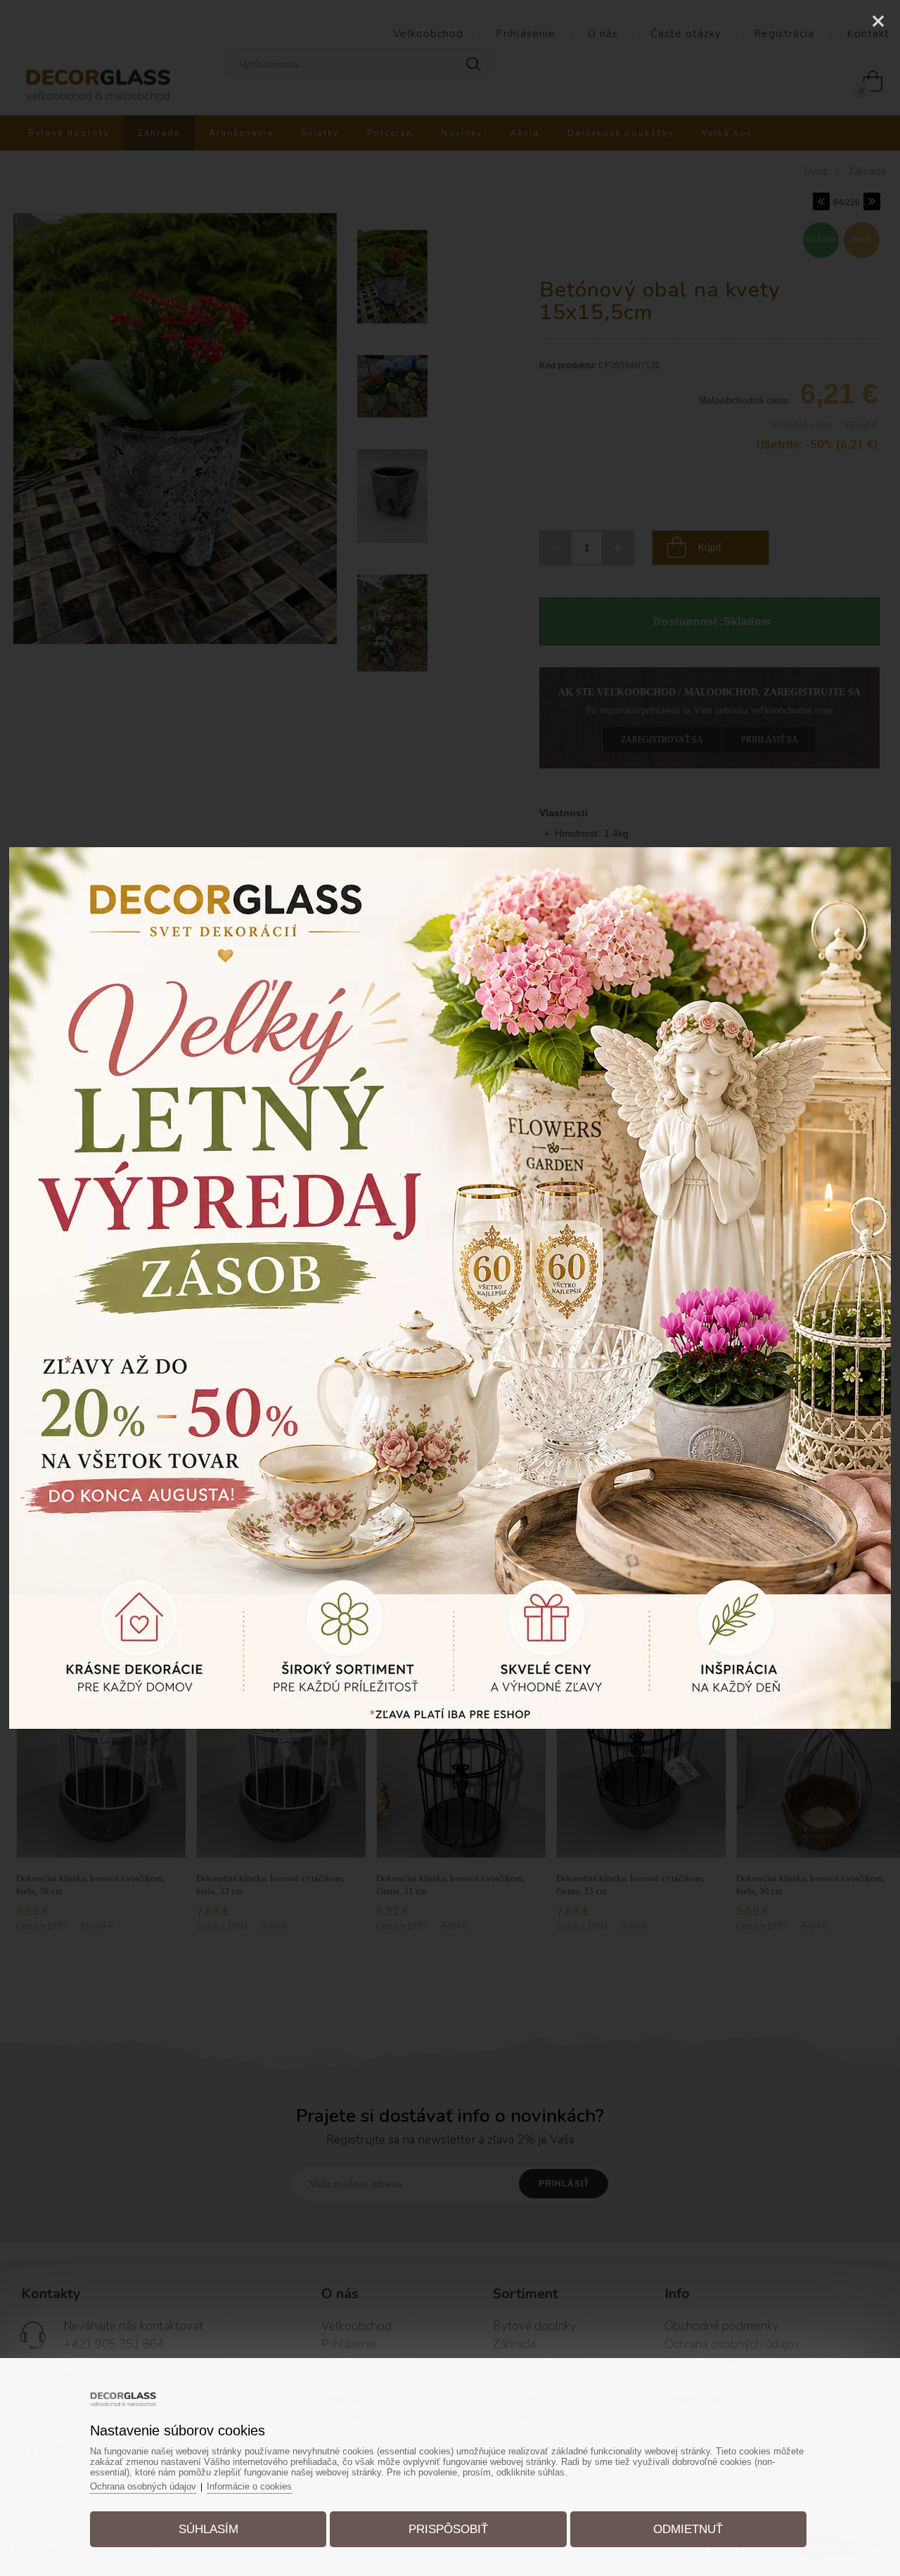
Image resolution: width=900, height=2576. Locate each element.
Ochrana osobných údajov (143, 2486)
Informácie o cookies (249, 2486)
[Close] (878, 21)
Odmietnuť (688, 2529)
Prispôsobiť (448, 2529)
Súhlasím (208, 2529)
